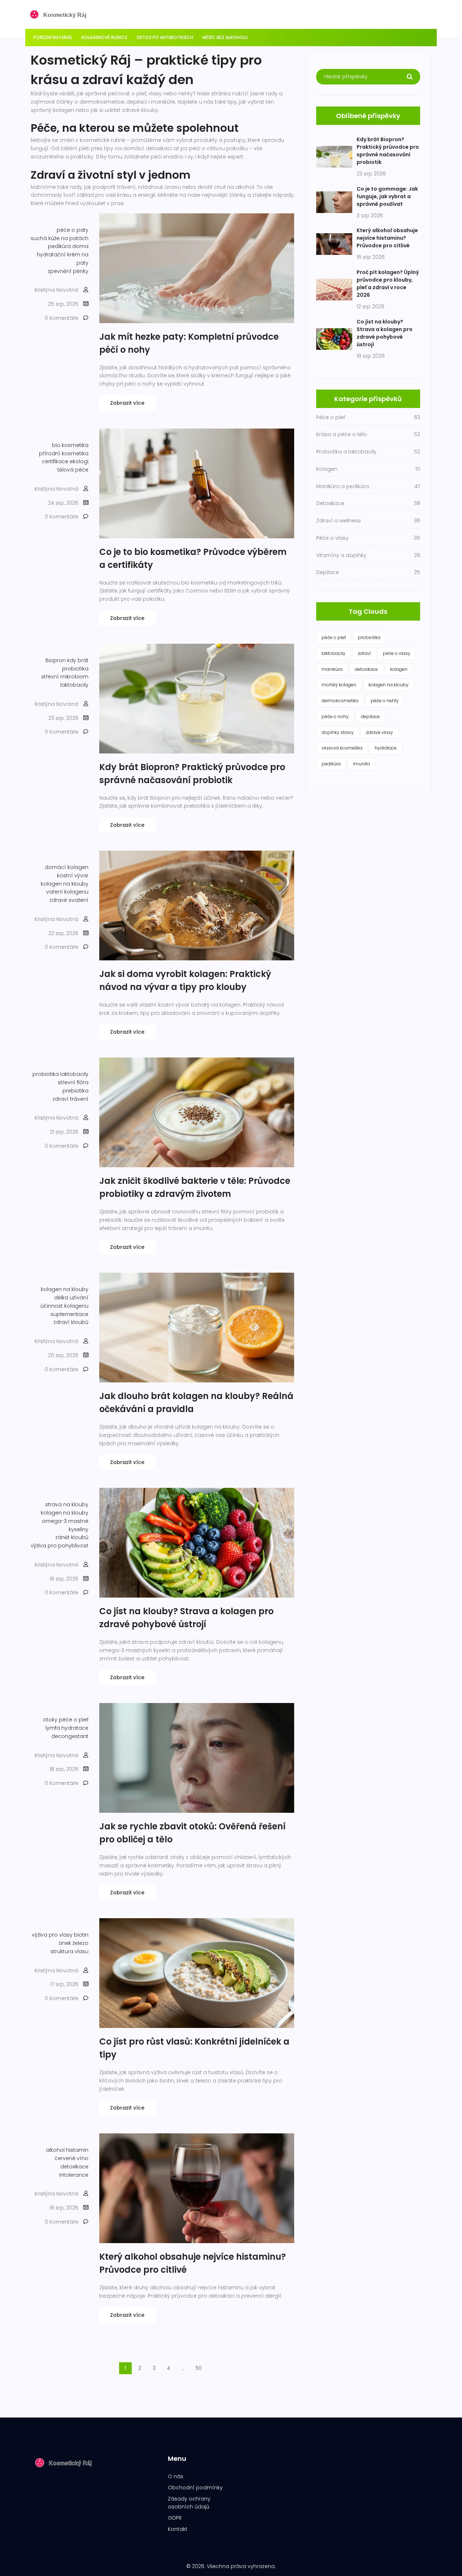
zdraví (364, 653)
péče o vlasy (397, 653)
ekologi (79, 461)
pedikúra (331, 764)
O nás (176, 2476)
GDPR (175, 2518)
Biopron (56, 660)
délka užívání (71, 1298)
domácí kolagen (67, 867)
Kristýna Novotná (56, 290)
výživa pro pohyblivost (60, 1546)
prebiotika (75, 1091)
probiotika (75, 669)
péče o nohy (335, 716)
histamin (77, 2150)
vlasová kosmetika (342, 748)
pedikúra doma (68, 246)
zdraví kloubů (71, 1322)
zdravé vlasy (380, 732)
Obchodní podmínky (195, 2488)
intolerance (74, 2175)
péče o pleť (74, 1720)
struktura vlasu (69, 1951)
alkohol (55, 2150)
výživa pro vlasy (52, 1935)
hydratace (75, 1728)
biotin (81, 1935)
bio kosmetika (70, 445)
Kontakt (178, 2529)
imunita (361, 764)
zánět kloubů (72, 1537)
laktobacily (74, 685)
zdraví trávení (70, 1099)
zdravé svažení (69, 900)
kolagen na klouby (65, 884)
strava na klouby (67, 1504)
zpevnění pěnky (68, 271)
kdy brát (78, 660)
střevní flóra (73, 1082)
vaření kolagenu (67, 892)
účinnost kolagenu (64, 1306)
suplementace (69, 1314)
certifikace (55, 461)
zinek (65, 1943)
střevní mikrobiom (65, 677)
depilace (370, 716)
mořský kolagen (339, 685)
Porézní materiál (53, 37)
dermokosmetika (340, 701)
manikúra (332, 669)
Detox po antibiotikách (165, 37)
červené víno (71, 2158)
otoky (50, 1720)
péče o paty (73, 230)
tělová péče (73, 470)
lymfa (53, 1728)
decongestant (70, 1736)
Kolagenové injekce (104, 37)
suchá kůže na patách (60, 238)
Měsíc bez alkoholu (225, 37)
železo (80, 1943)
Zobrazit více (127, 403)
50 (199, 2368)
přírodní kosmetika (64, 453)
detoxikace (74, 2167)
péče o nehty (385, 701)
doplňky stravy (338, 732)
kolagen (399, 669)
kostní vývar (73, 876)
